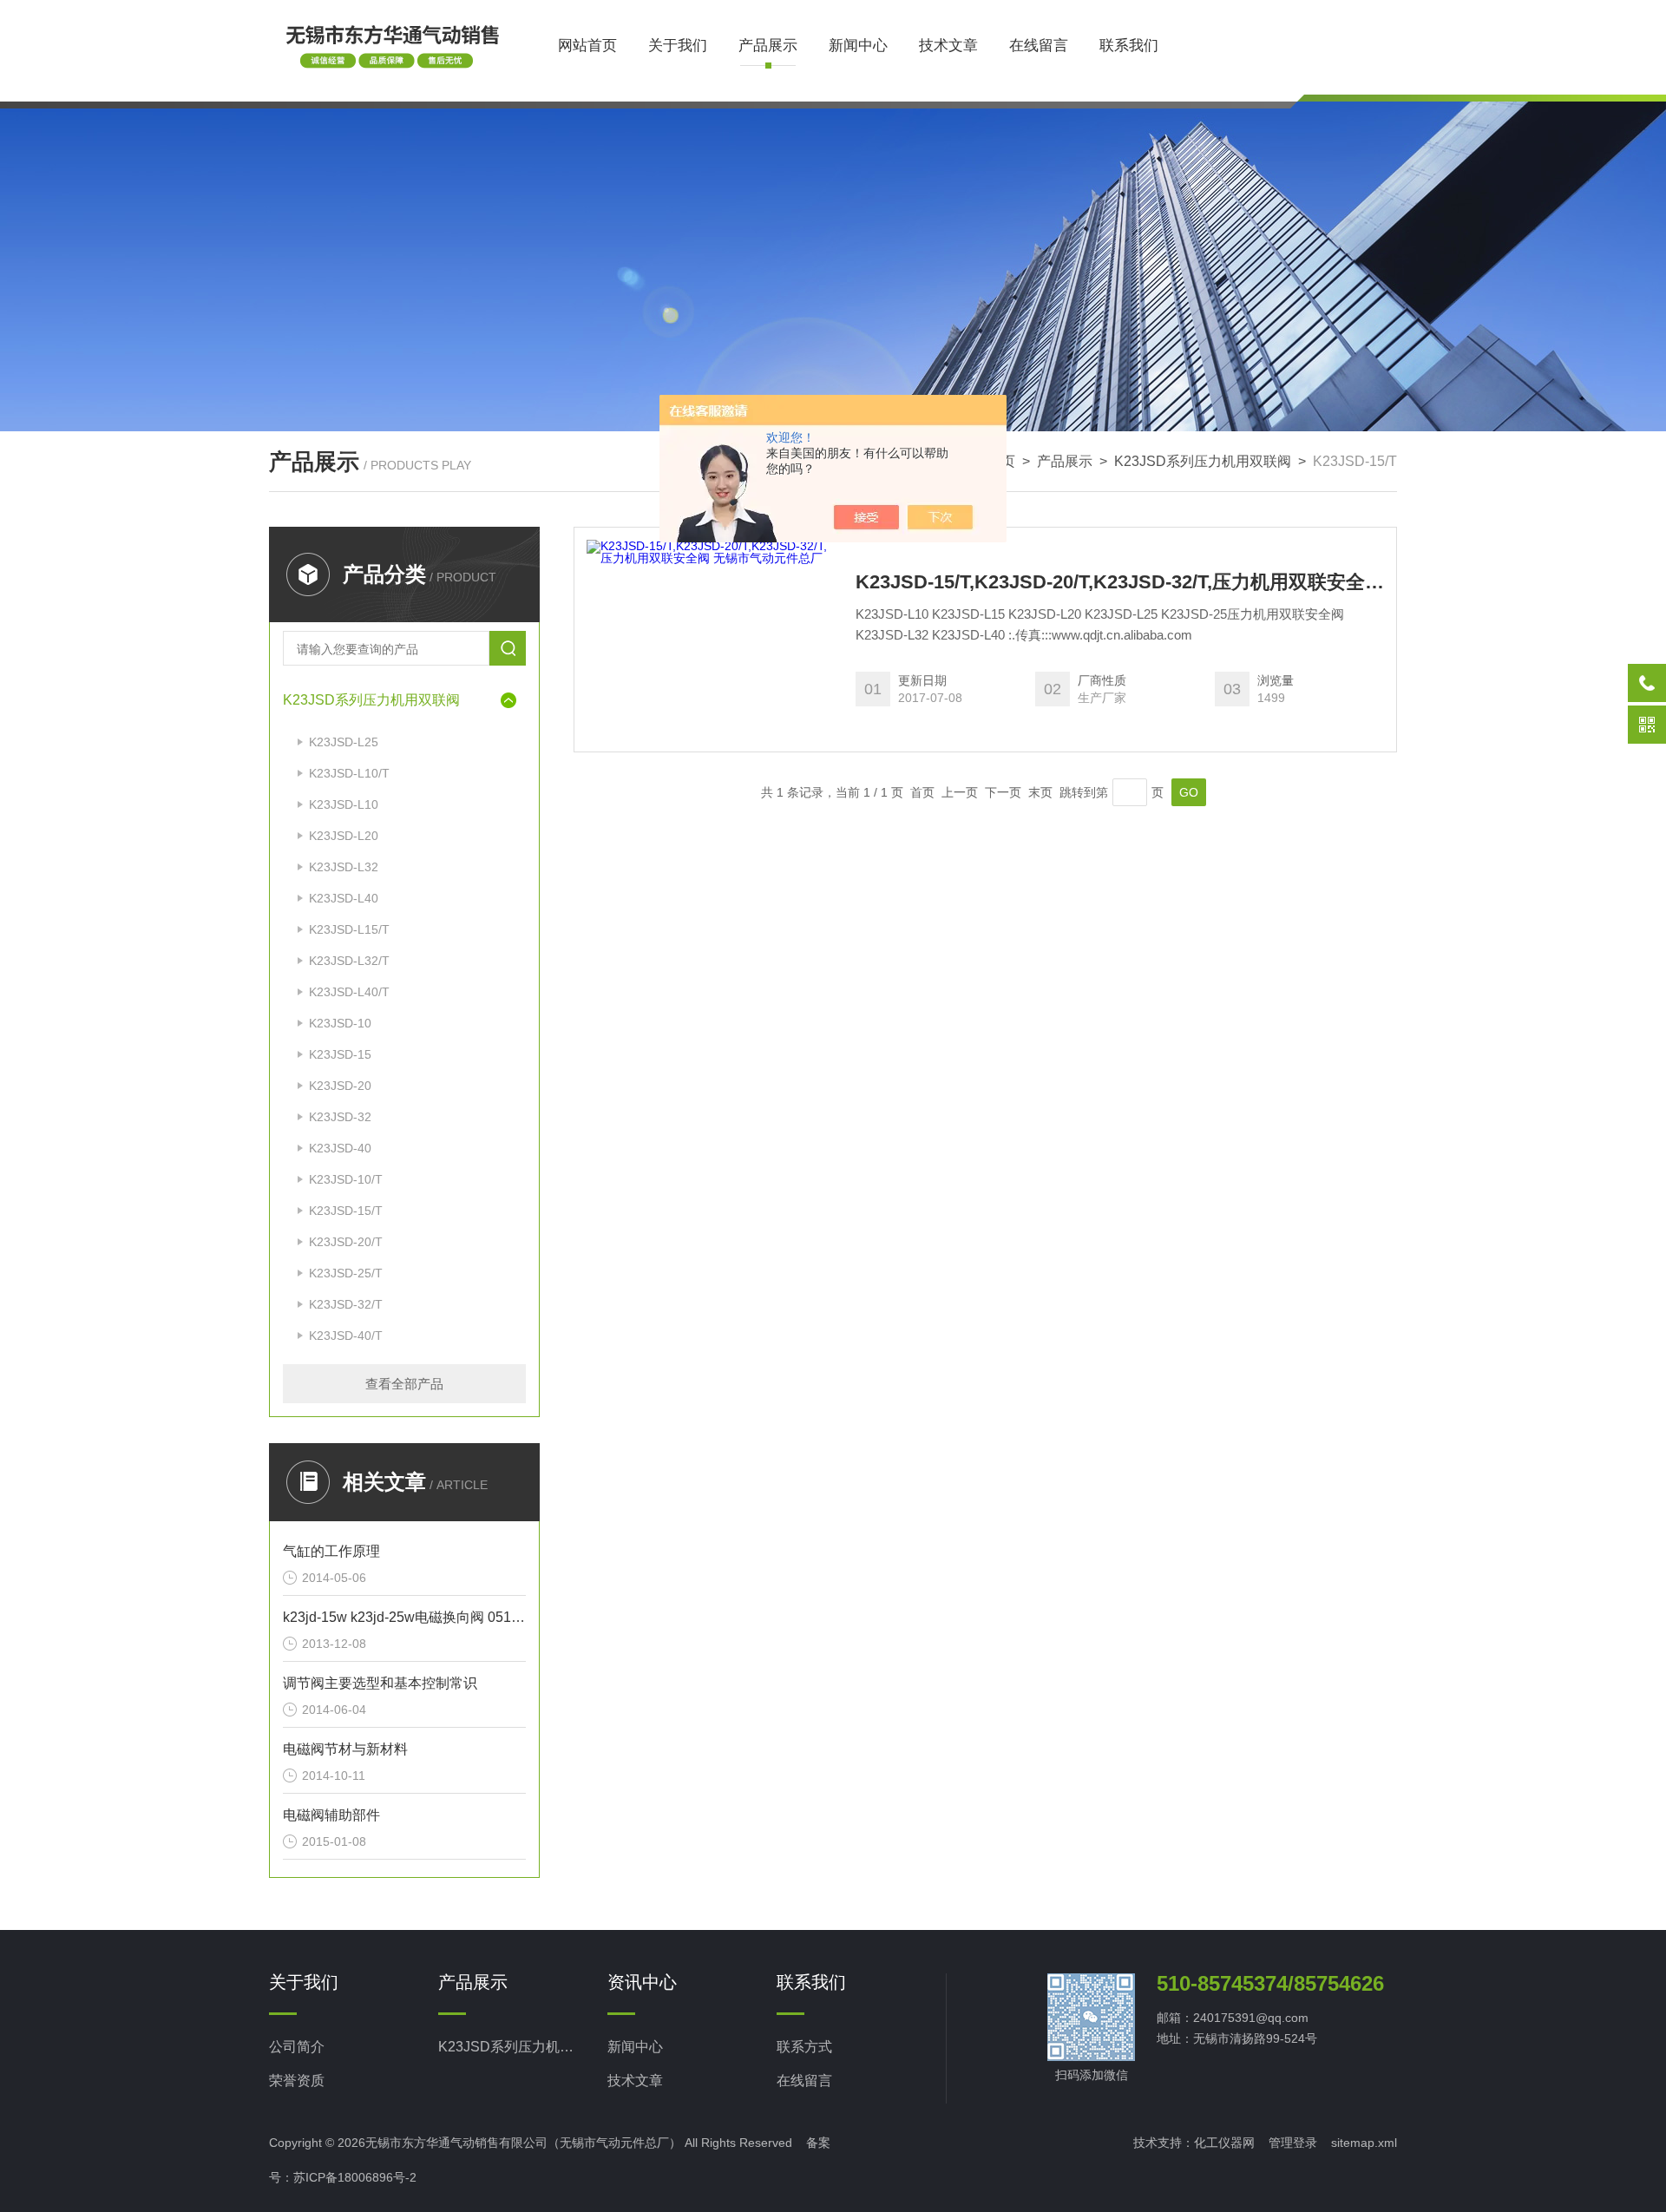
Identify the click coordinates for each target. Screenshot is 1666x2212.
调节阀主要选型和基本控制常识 (380, 1683)
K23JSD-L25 (344, 742)
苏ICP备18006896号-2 (355, 2177)
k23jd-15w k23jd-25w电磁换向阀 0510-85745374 (404, 1617)
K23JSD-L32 (344, 867)
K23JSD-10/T (346, 1179)
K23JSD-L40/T (349, 992)
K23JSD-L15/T (349, 929)
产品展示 (768, 46)
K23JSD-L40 (344, 898)
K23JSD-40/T (346, 1336)
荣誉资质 (297, 2081)
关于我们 (678, 46)
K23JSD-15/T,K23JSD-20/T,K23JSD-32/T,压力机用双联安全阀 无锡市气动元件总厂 (1120, 582)
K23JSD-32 (340, 1117)
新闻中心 (858, 46)
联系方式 (804, 2047)
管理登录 (1293, 2143)
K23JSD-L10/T (349, 773)
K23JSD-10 (340, 1023)
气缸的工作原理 (331, 1551)
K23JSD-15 (340, 1054)
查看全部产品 (404, 1384)
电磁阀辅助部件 (331, 1815)
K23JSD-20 (340, 1086)
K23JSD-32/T (346, 1304)
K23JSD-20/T (346, 1242)
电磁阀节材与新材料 (345, 1749)
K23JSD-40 (340, 1148)
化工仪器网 (1224, 2143)
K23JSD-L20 (344, 836)
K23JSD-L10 (344, 804)
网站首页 (587, 46)
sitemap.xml (1364, 2143)
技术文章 (948, 46)
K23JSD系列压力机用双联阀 (1203, 461)
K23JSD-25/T (346, 1273)
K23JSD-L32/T (349, 961)
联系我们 (1129, 46)
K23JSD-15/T (346, 1211)
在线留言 (1039, 46)
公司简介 (297, 2047)
